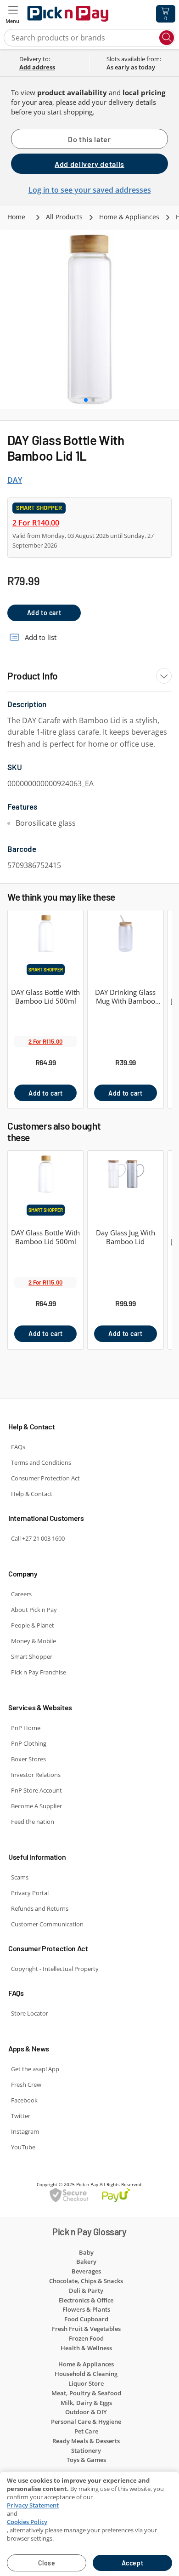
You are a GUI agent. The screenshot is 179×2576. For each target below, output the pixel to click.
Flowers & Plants (86, 2309)
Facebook (24, 2100)
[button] (13, 14)
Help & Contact (32, 1494)
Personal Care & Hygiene (86, 2422)
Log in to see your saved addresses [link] (90, 190)
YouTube (23, 2147)
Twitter (21, 2116)
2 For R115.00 (45, 1041)
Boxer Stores (28, 1759)
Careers (21, 1594)
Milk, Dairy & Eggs (86, 2403)
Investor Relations (36, 1775)
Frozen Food (86, 2338)
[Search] (167, 38)
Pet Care (86, 2431)
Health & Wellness (86, 2348)
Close (47, 2563)
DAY (15, 480)
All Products (64, 217)
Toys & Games (86, 2460)
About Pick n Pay (34, 1610)
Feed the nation (33, 1822)
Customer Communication (47, 1924)
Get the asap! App (35, 2069)
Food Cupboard (86, 2319)
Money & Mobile (34, 1641)
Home (16, 217)
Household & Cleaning (86, 2374)
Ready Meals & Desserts (86, 2441)
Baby (86, 2252)
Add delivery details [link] (89, 164)
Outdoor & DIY (86, 2412)
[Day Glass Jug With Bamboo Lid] (125, 1179)
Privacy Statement (33, 2505)
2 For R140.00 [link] (36, 523)
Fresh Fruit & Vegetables (86, 2329)
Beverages (86, 2271)
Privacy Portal (30, 1893)
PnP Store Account (36, 1790)
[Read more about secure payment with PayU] (89, 2195)
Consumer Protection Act (45, 1478)
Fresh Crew (26, 2085)
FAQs (18, 1447)
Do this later (89, 139)
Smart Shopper (32, 1656)
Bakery (86, 2262)
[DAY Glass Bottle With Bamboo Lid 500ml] (45, 939)
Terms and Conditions (41, 1462)
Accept (132, 2563)
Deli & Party (86, 2290)
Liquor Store (86, 2383)
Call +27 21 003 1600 (38, 1538)
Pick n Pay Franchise (39, 1672)
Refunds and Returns (40, 1908)
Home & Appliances (129, 217)
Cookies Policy (27, 2522)
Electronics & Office (86, 2300)
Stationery (86, 2450)
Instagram (25, 2131)
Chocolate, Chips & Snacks (86, 2281)
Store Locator (30, 2013)
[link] (52, 67)
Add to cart (44, 613)
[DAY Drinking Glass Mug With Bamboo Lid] (125, 939)
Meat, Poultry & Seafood (86, 2393)
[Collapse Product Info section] (164, 676)
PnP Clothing (29, 1743)
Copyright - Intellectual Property (55, 1969)
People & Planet (33, 1625)
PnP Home (26, 1728)
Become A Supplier (36, 1806)
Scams (20, 1877)
